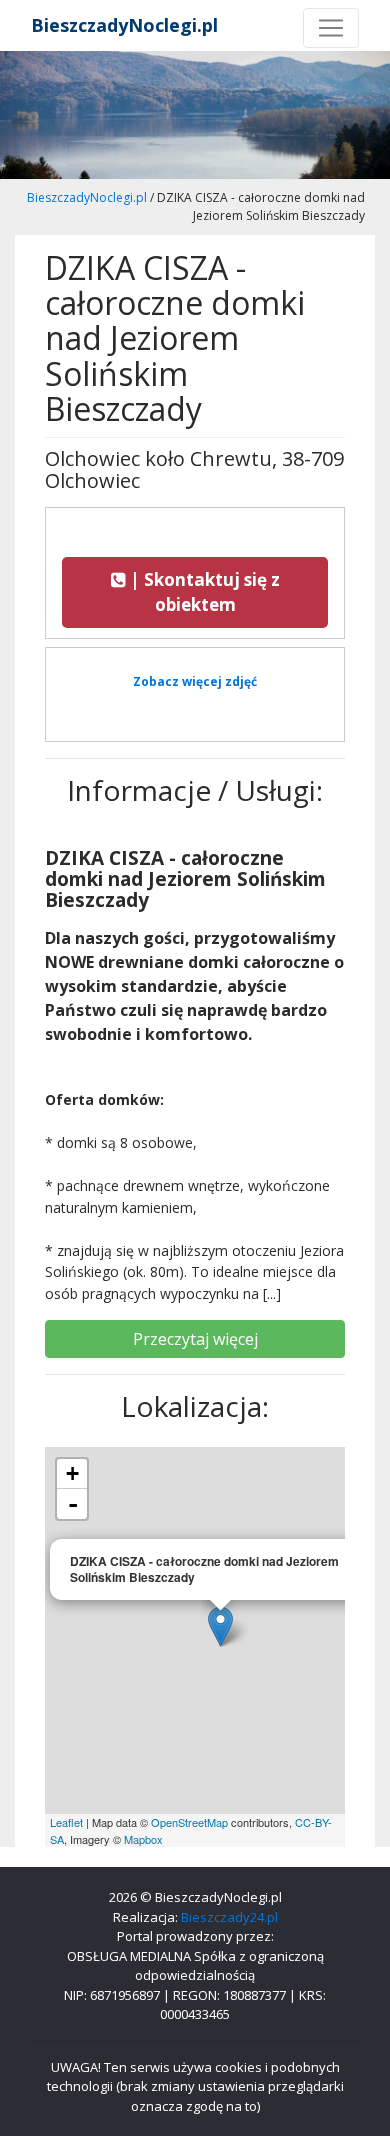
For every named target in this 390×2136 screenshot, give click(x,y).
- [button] (73, 1504)
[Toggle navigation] (331, 28)
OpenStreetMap (189, 1822)
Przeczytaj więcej (195, 1339)
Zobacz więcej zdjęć (195, 681)
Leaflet (66, 1822)
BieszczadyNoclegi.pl (124, 25)
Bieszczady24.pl (229, 1917)
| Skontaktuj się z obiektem (203, 592)
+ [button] (72, 1473)
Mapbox (143, 1839)
